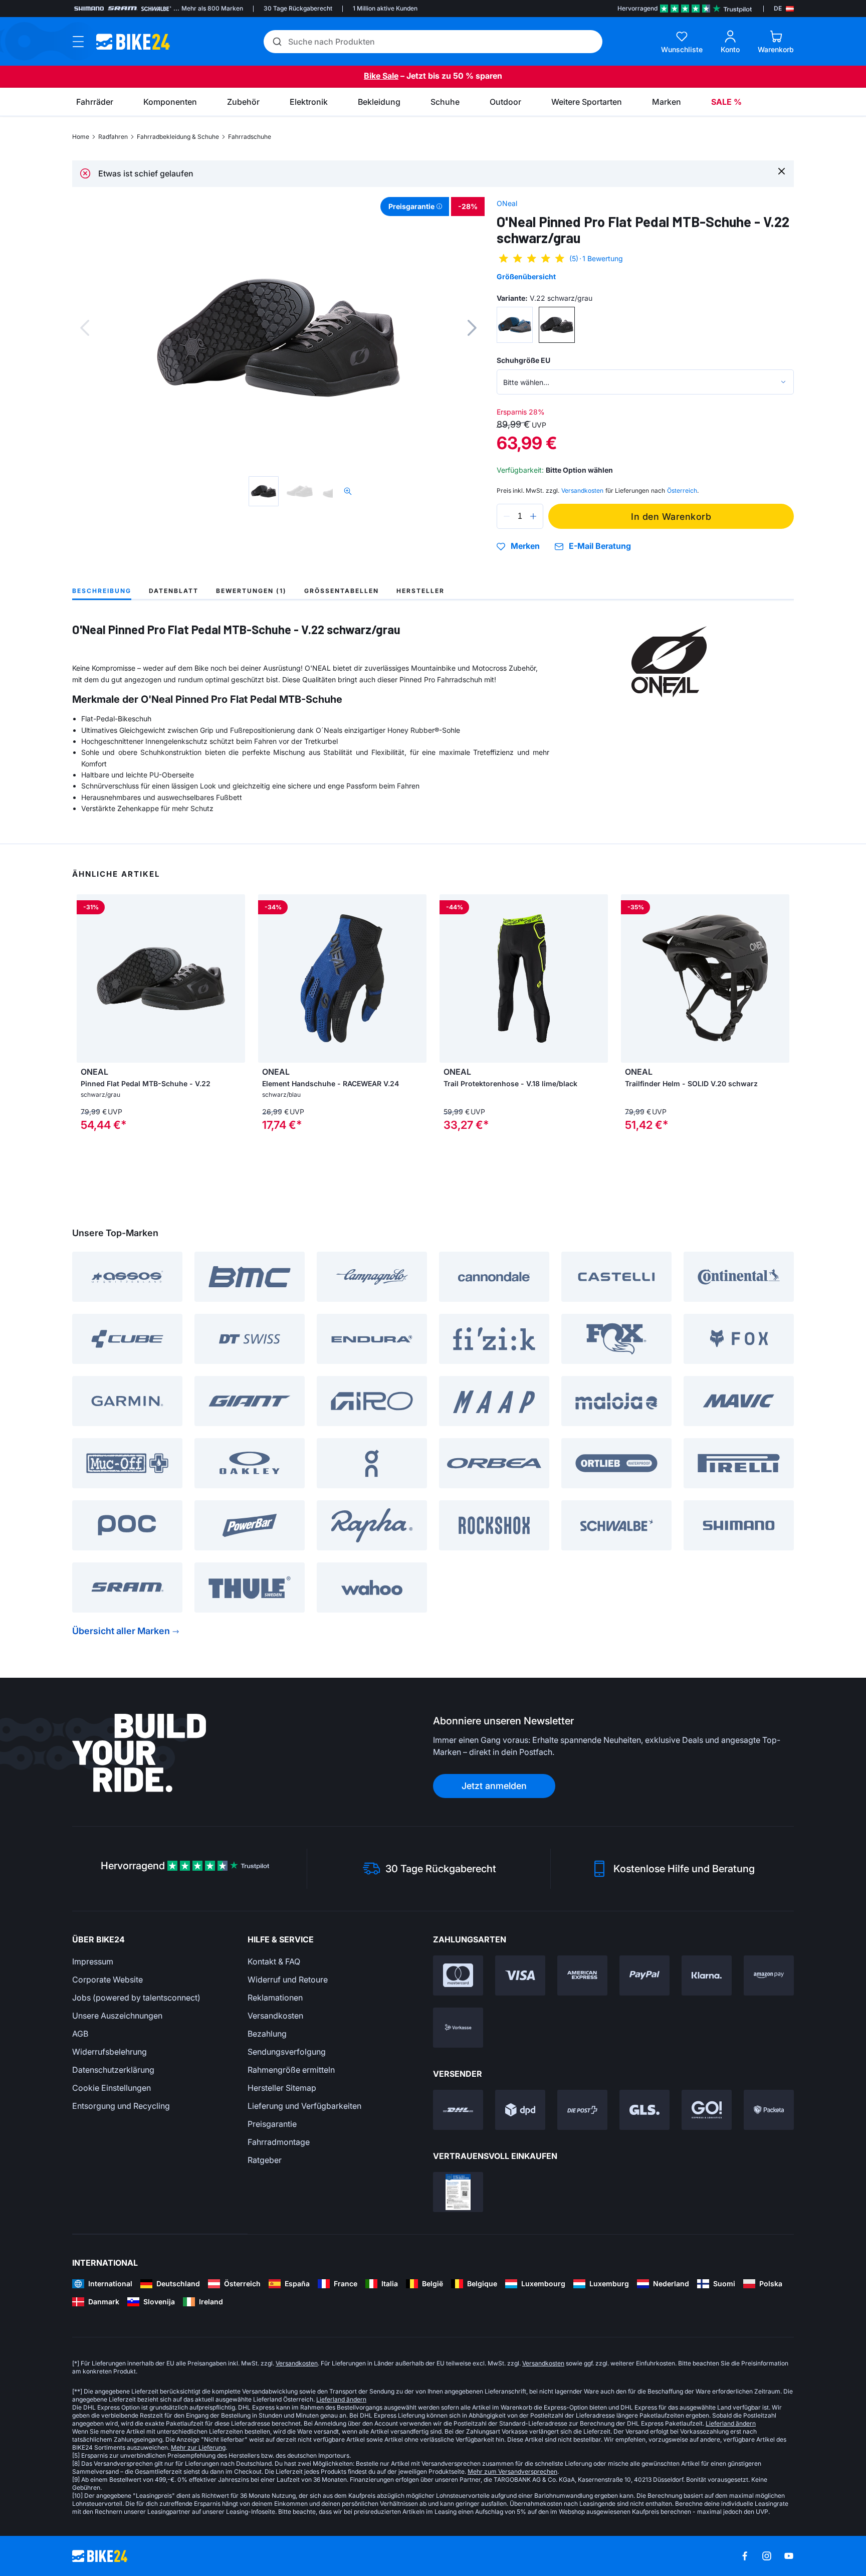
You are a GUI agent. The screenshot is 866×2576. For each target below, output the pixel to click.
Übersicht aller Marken (121, 1631)
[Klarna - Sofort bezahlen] (707, 1975)
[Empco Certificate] (458, 2192)
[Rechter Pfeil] (235, 978)
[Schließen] (782, 171)
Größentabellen (342, 591)
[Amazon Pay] (769, 1975)
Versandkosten (275, 2016)
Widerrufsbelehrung (110, 2052)
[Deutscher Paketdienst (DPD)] (520, 2110)
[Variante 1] (515, 325)
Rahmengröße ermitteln (291, 2070)
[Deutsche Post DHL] (458, 2110)
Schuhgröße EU (523, 360)
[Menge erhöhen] (533, 516)
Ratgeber (265, 2160)
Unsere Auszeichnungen (117, 2016)
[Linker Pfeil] (87, 978)
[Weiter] (472, 328)
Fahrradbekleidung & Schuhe (178, 137)
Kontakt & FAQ (274, 1961)
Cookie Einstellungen (112, 2088)
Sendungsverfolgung (287, 2052)
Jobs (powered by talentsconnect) (136, 1998)
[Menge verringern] (507, 516)
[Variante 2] (557, 325)
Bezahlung (267, 2034)
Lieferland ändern (341, 2399)
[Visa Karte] (520, 1975)
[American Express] (582, 1975)
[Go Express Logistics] (707, 2110)
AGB (80, 2034)
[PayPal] (644, 1975)
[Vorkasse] (458, 2028)
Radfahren (113, 137)
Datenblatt (174, 591)
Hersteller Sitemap (282, 2088)
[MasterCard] (458, 1975)
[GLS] (644, 2110)
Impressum (93, 1961)
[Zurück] (85, 328)
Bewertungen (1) (251, 591)
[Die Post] (582, 2110)
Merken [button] (525, 546)
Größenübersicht (526, 276)
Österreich (682, 490)
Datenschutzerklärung (113, 2070)
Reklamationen (275, 1998)
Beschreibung (102, 591)
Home (81, 137)
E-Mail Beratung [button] (600, 546)
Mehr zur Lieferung (198, 2447)
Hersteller (420, 591)
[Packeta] (769, 2110)
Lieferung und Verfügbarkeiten (304, 2106)
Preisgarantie (272, 2124)
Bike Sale (381, 76)
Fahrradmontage (279, 2142)
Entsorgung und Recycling (121, 2106)
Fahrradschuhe (250, 137)
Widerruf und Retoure (288, 1979)
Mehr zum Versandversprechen (512, 2471)
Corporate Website (107, 1979)
